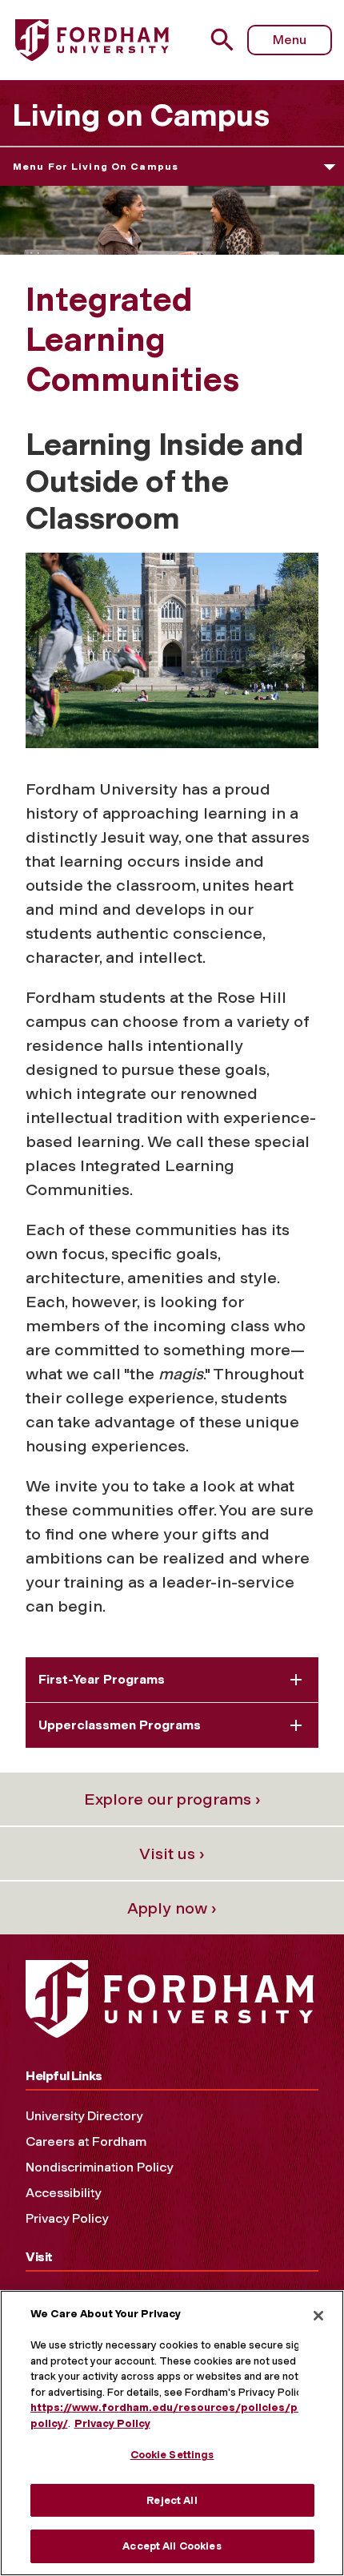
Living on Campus (141, 115)
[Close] (318, 2316)
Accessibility (63, 2193)
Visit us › (172, 1854)
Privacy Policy (67, 2218)
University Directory (84, 2116)
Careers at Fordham (86, 2141)
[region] (172, 2433)
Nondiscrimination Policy (99, 2167)
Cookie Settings (172, 2455)
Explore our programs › (172, 1799)
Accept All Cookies (172, 2546)
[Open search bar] (228, 40)
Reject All (172, 2500)
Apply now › (172, 1908)
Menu (290, 40)
